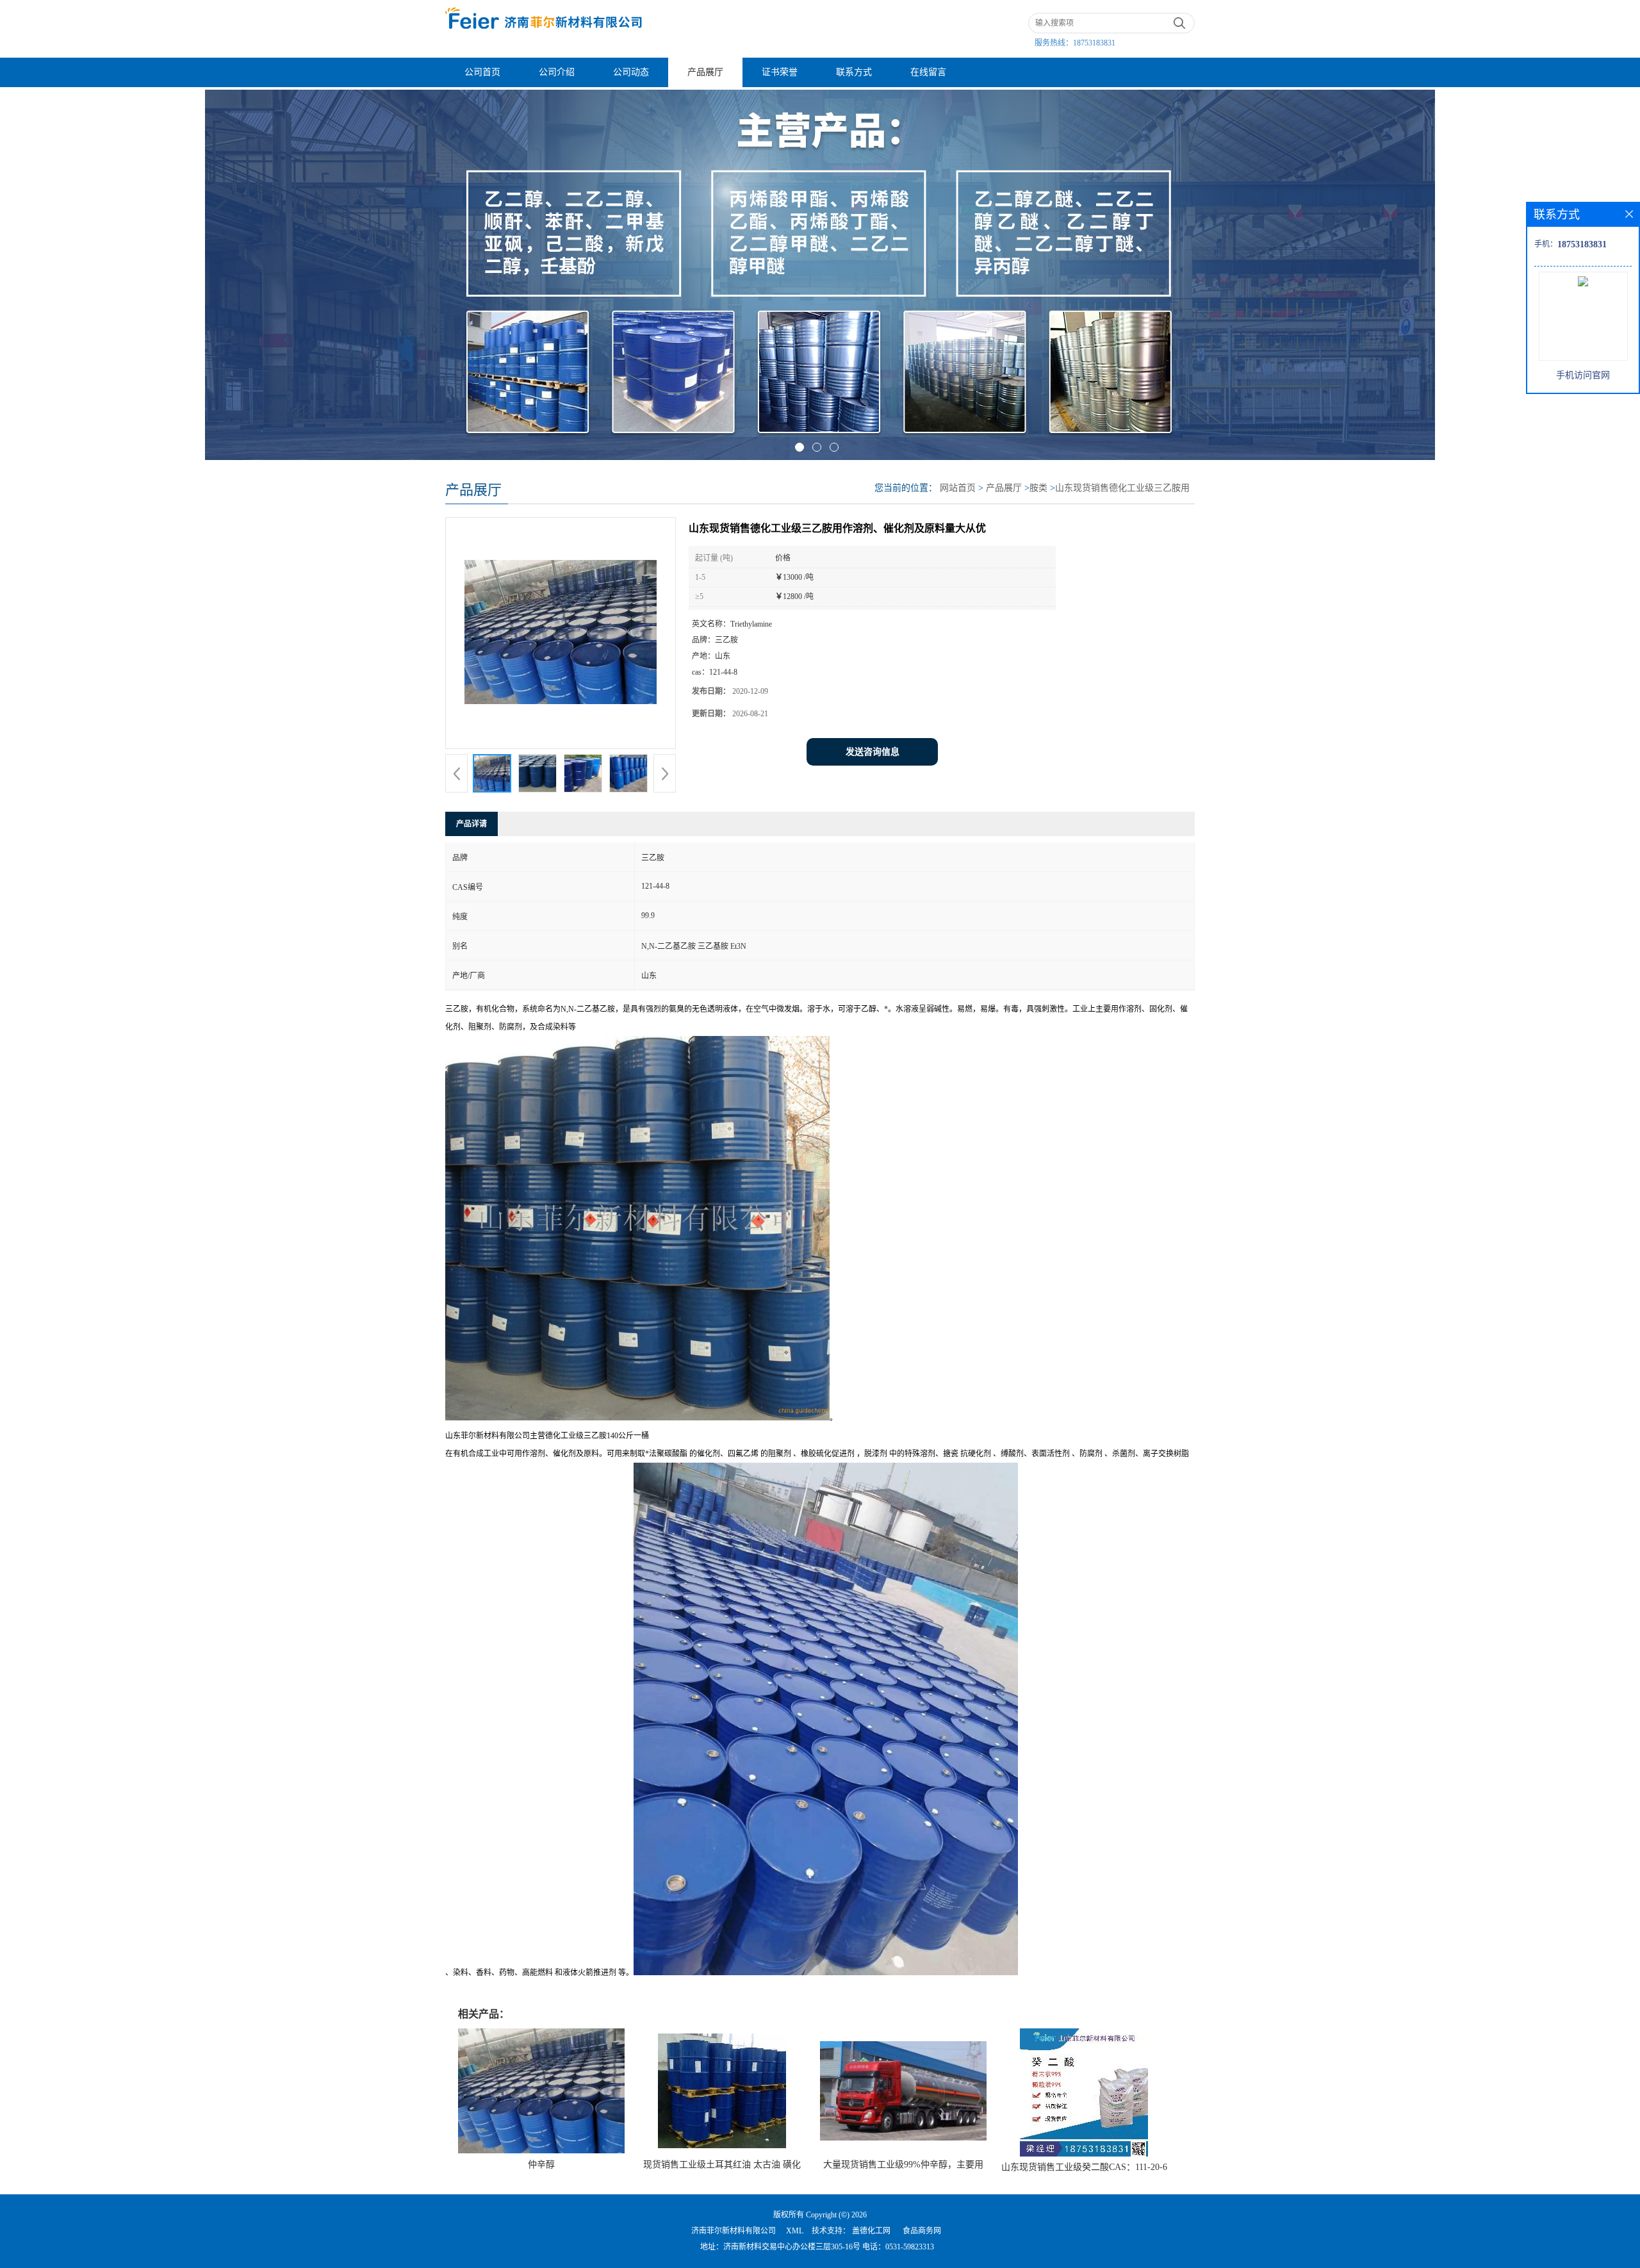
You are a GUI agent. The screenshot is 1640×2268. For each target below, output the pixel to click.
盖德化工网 (871, 2231)
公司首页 (482, 72)
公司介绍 (557, 72)
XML (795, 2231)
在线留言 (928, 72)
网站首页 (958, 488)
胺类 (1038, 488)
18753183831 (1094, 43)
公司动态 (631, 72)
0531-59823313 (910, 2247)
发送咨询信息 (873, 752)
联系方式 (854, 72)
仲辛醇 (541, 2165)
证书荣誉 (780, 72)
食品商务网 (922, 2231)
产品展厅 (705, 72)
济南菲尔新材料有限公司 (734, 2231)
